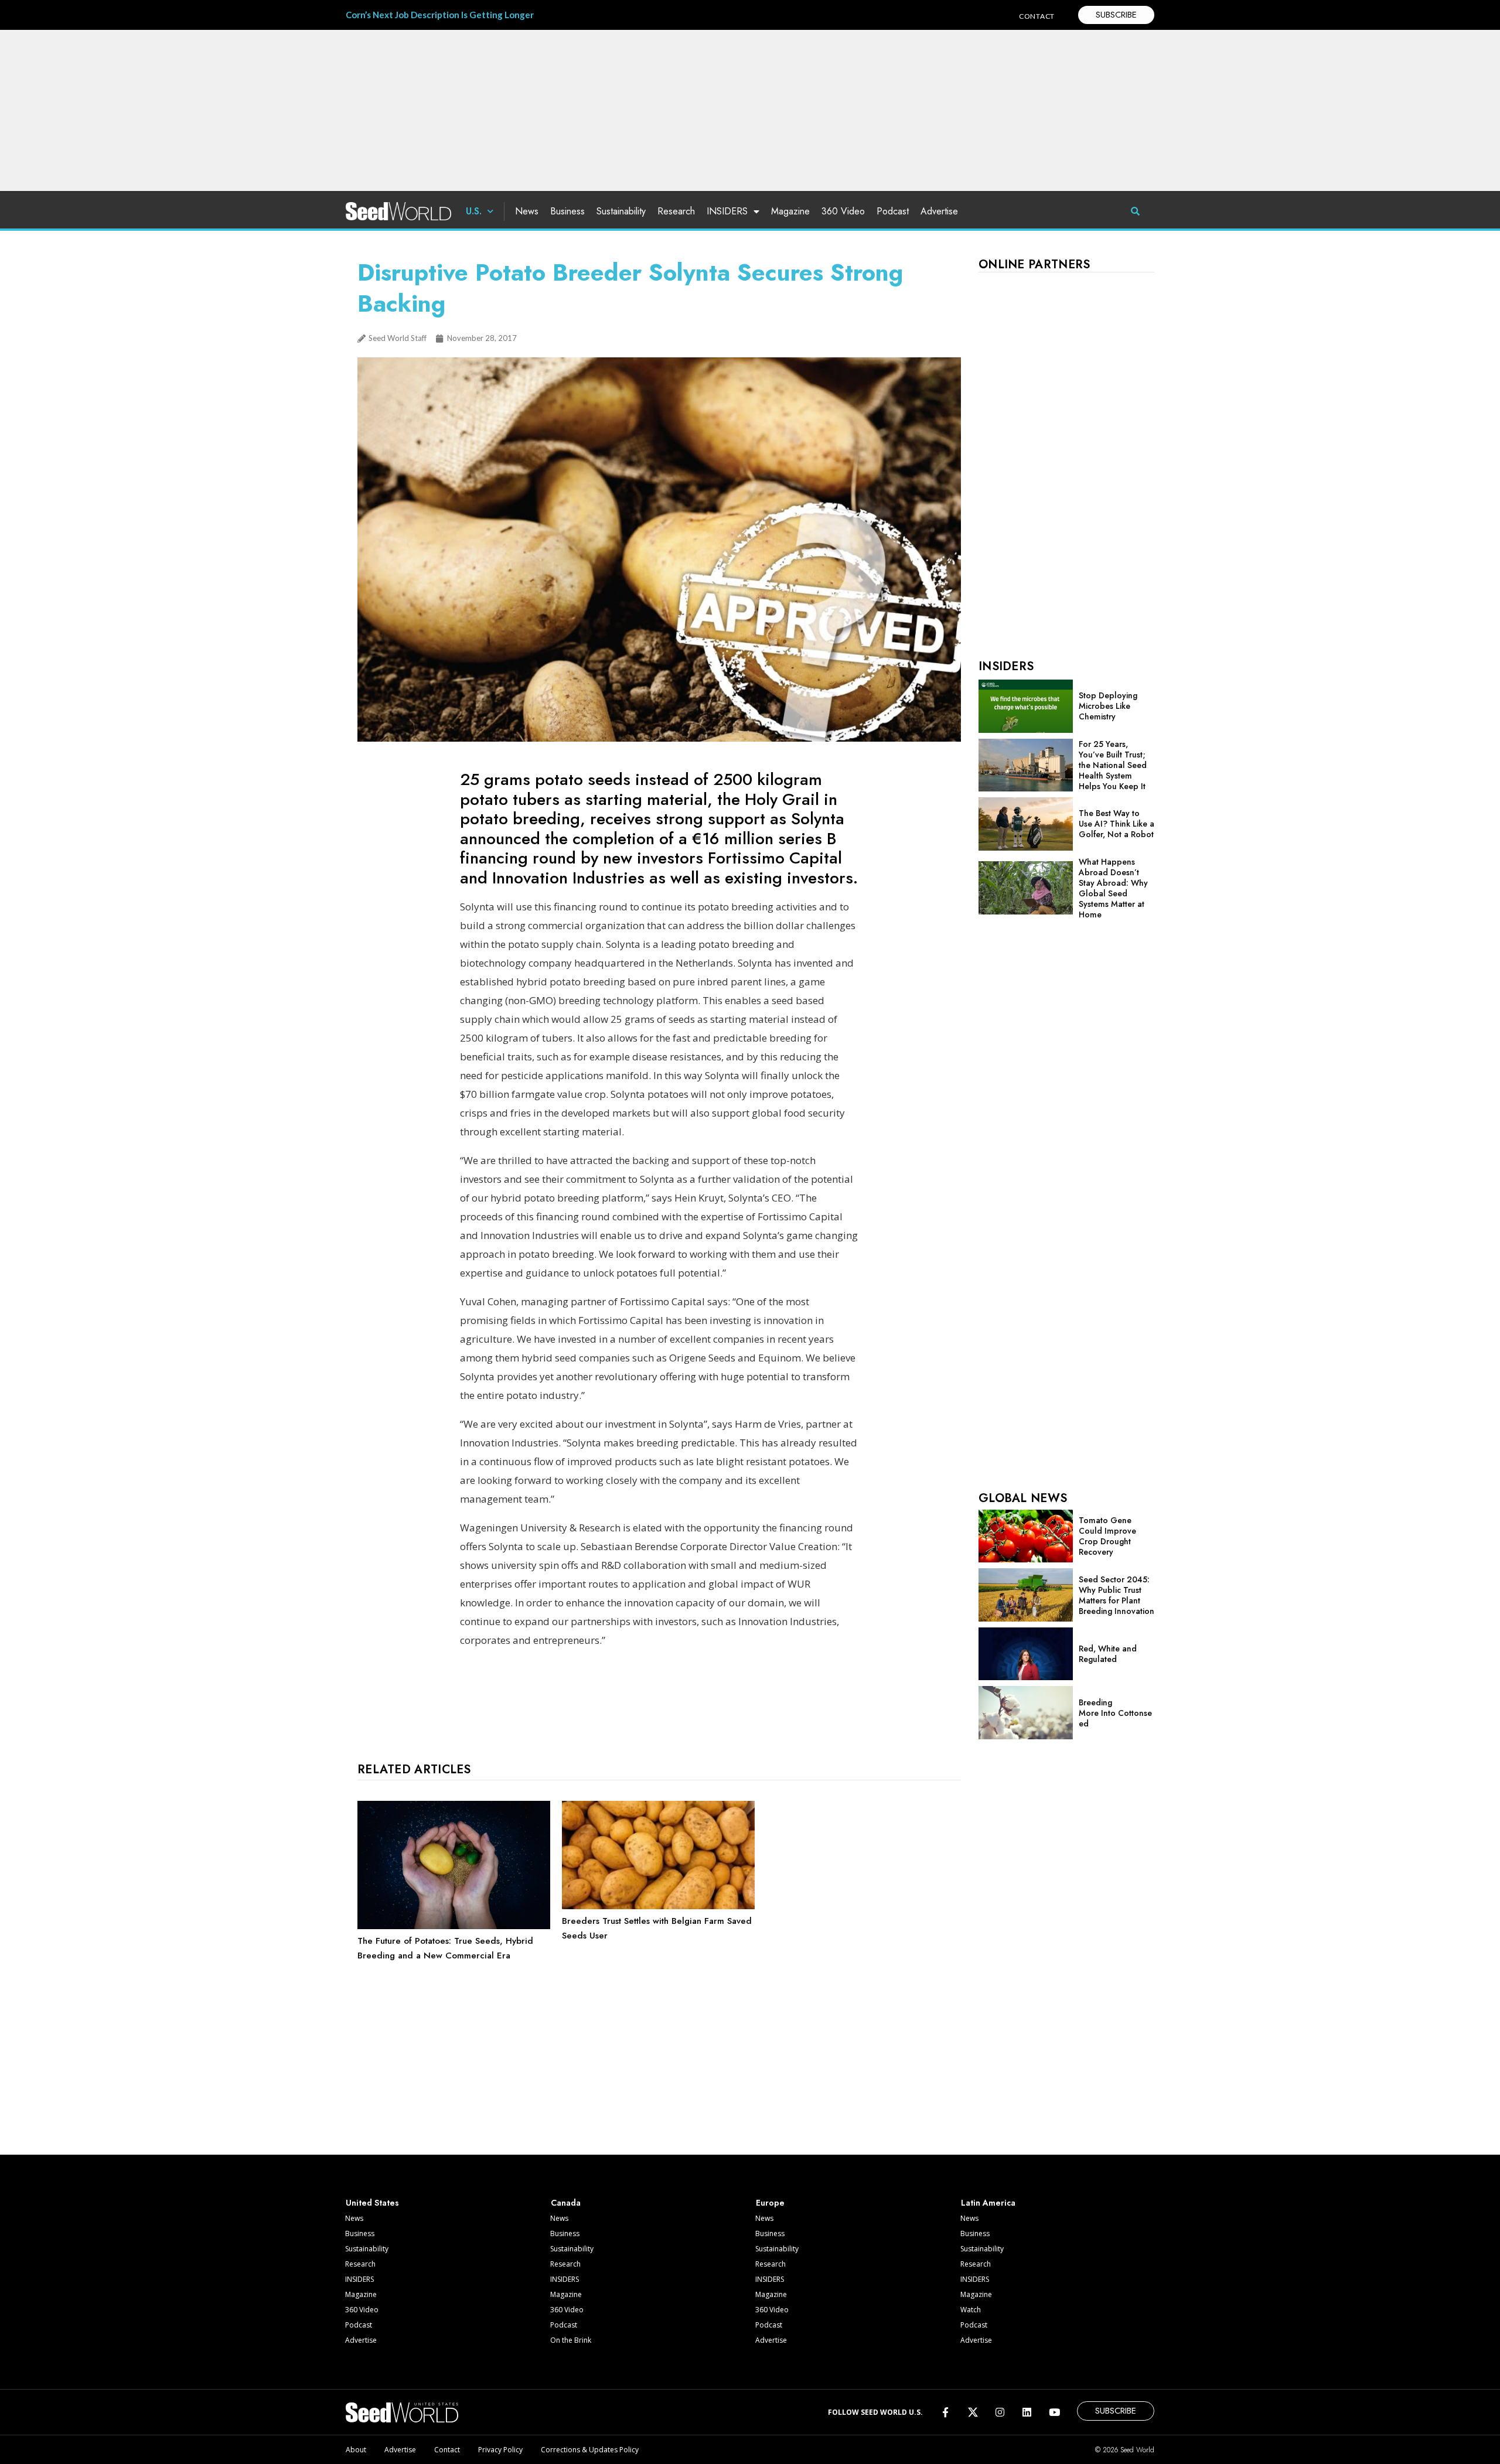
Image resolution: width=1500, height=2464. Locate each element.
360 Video (843, 211)
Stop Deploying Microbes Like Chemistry (1108, 706)
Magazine (790, 211)
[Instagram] (1000, 2412)
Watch (971, 2310)
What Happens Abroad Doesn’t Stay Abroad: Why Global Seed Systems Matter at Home (1113, 888)
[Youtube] (1054, 2412)
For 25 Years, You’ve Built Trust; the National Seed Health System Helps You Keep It (1113, 765)
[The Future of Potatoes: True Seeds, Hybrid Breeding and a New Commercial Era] (454, 1926)
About (356, 2450)
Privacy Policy (500, 2450)
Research (676, 211)
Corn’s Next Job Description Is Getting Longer (440, 15)
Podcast (893, 211)
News (527, 211)
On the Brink (571, 2340)
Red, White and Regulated (1108, 1654)
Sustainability (621, 211)
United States (372, 2203)
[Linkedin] (1027, 2412)
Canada (566, 2203)
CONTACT (1037, 16)
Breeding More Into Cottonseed (1115, 1713)
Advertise (939, 211)
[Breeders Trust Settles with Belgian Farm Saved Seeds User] (658, 1906)
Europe (770, 2203)
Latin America (988, 2203)
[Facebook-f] (945, 2412)
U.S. (474, 211)
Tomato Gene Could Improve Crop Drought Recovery (1107, 1536)
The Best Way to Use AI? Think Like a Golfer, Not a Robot (1117, 824)
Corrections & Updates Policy (590, 2450)
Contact (447, 2450)
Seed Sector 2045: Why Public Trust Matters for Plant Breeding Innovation (1117, 1595)
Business (567, 211)
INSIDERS (727, 211)
